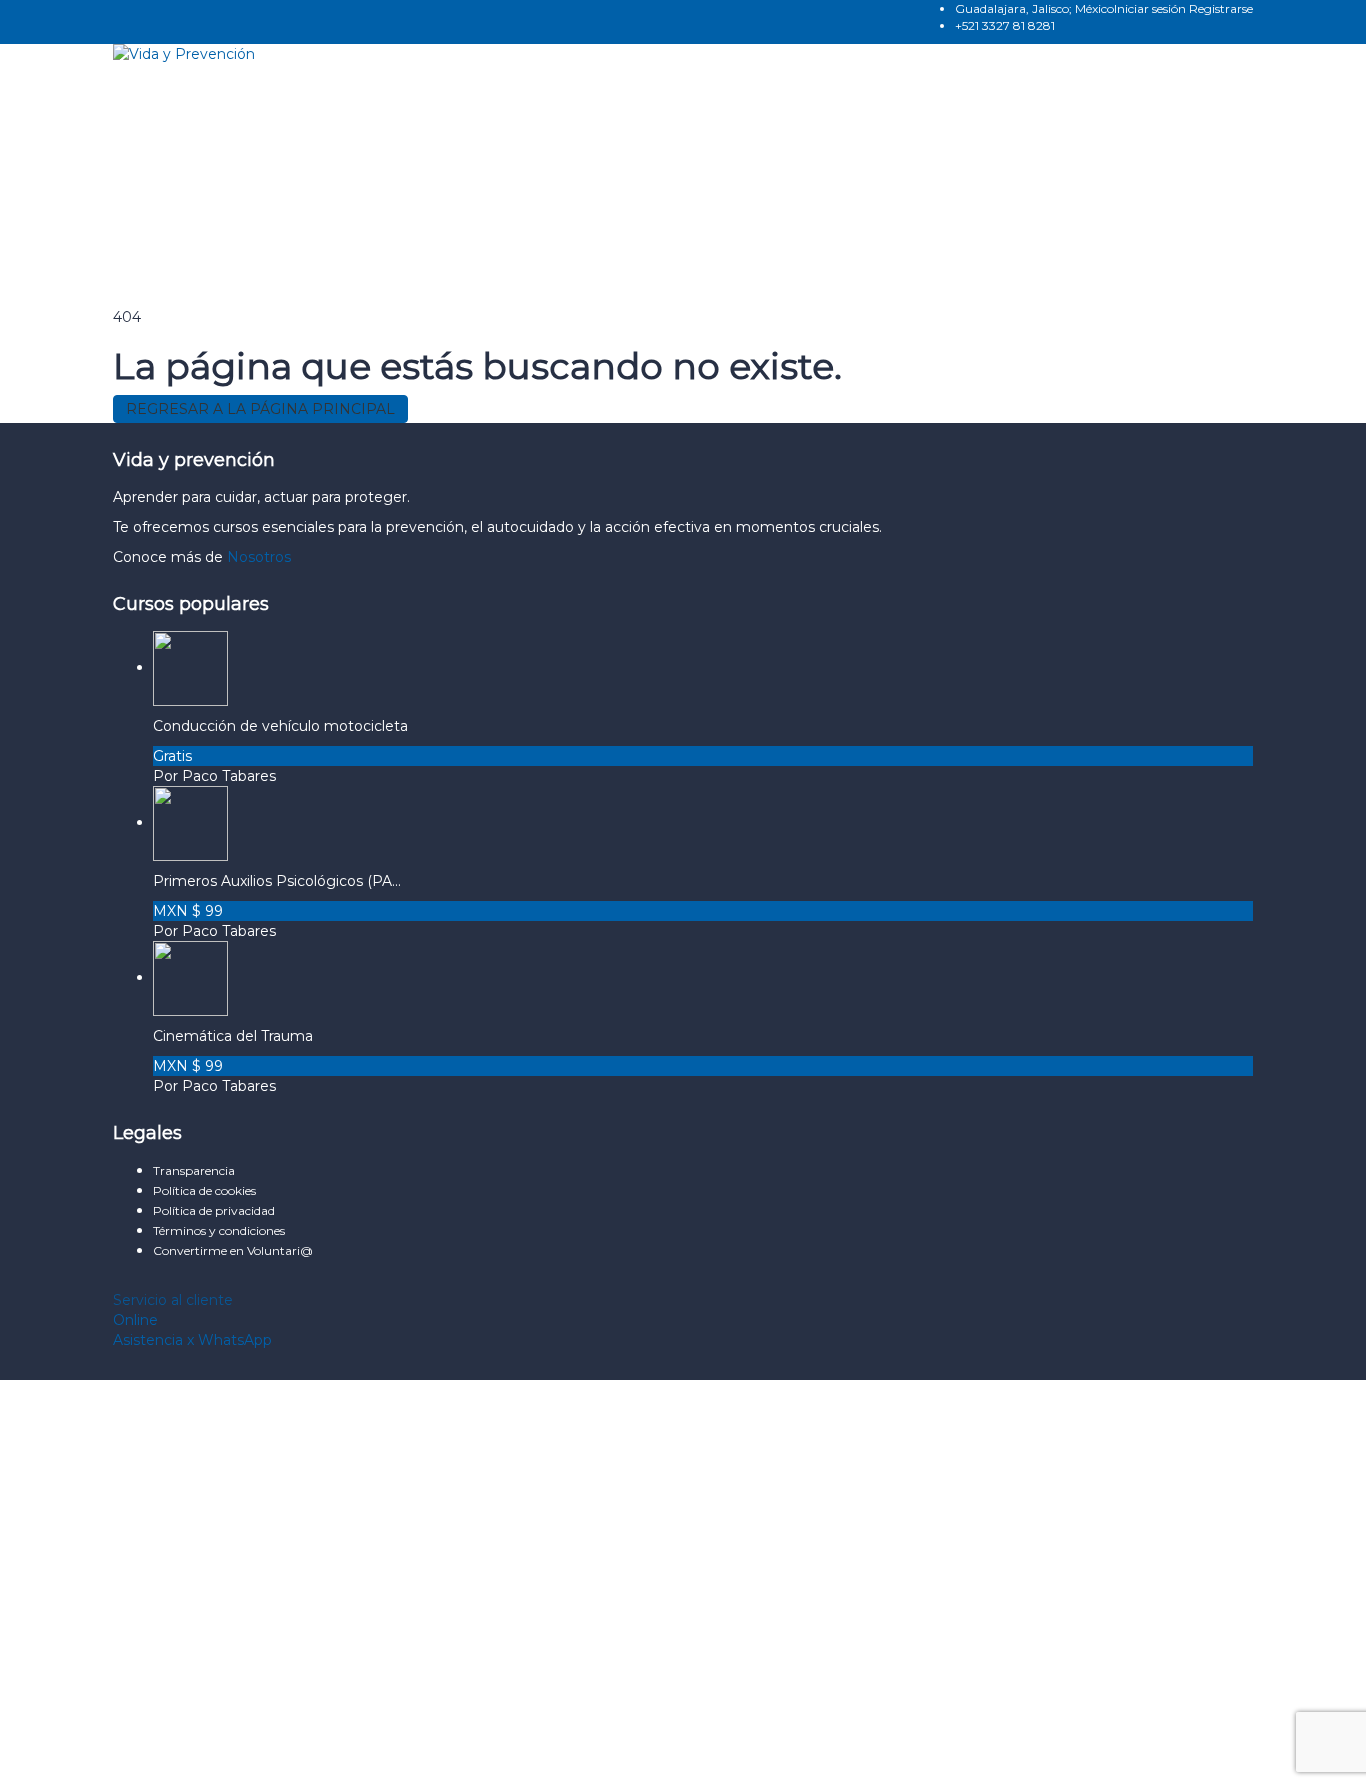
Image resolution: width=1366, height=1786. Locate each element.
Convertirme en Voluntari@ (233, 1250)
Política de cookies (206, 1190)
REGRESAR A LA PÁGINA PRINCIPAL (260, 409)
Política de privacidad (215, 1210)
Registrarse (1221, 8)
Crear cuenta (187, 1756)
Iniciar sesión (1151, 8)
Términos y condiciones (219, 1230)
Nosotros (259, 557)
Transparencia (194, 1170)
